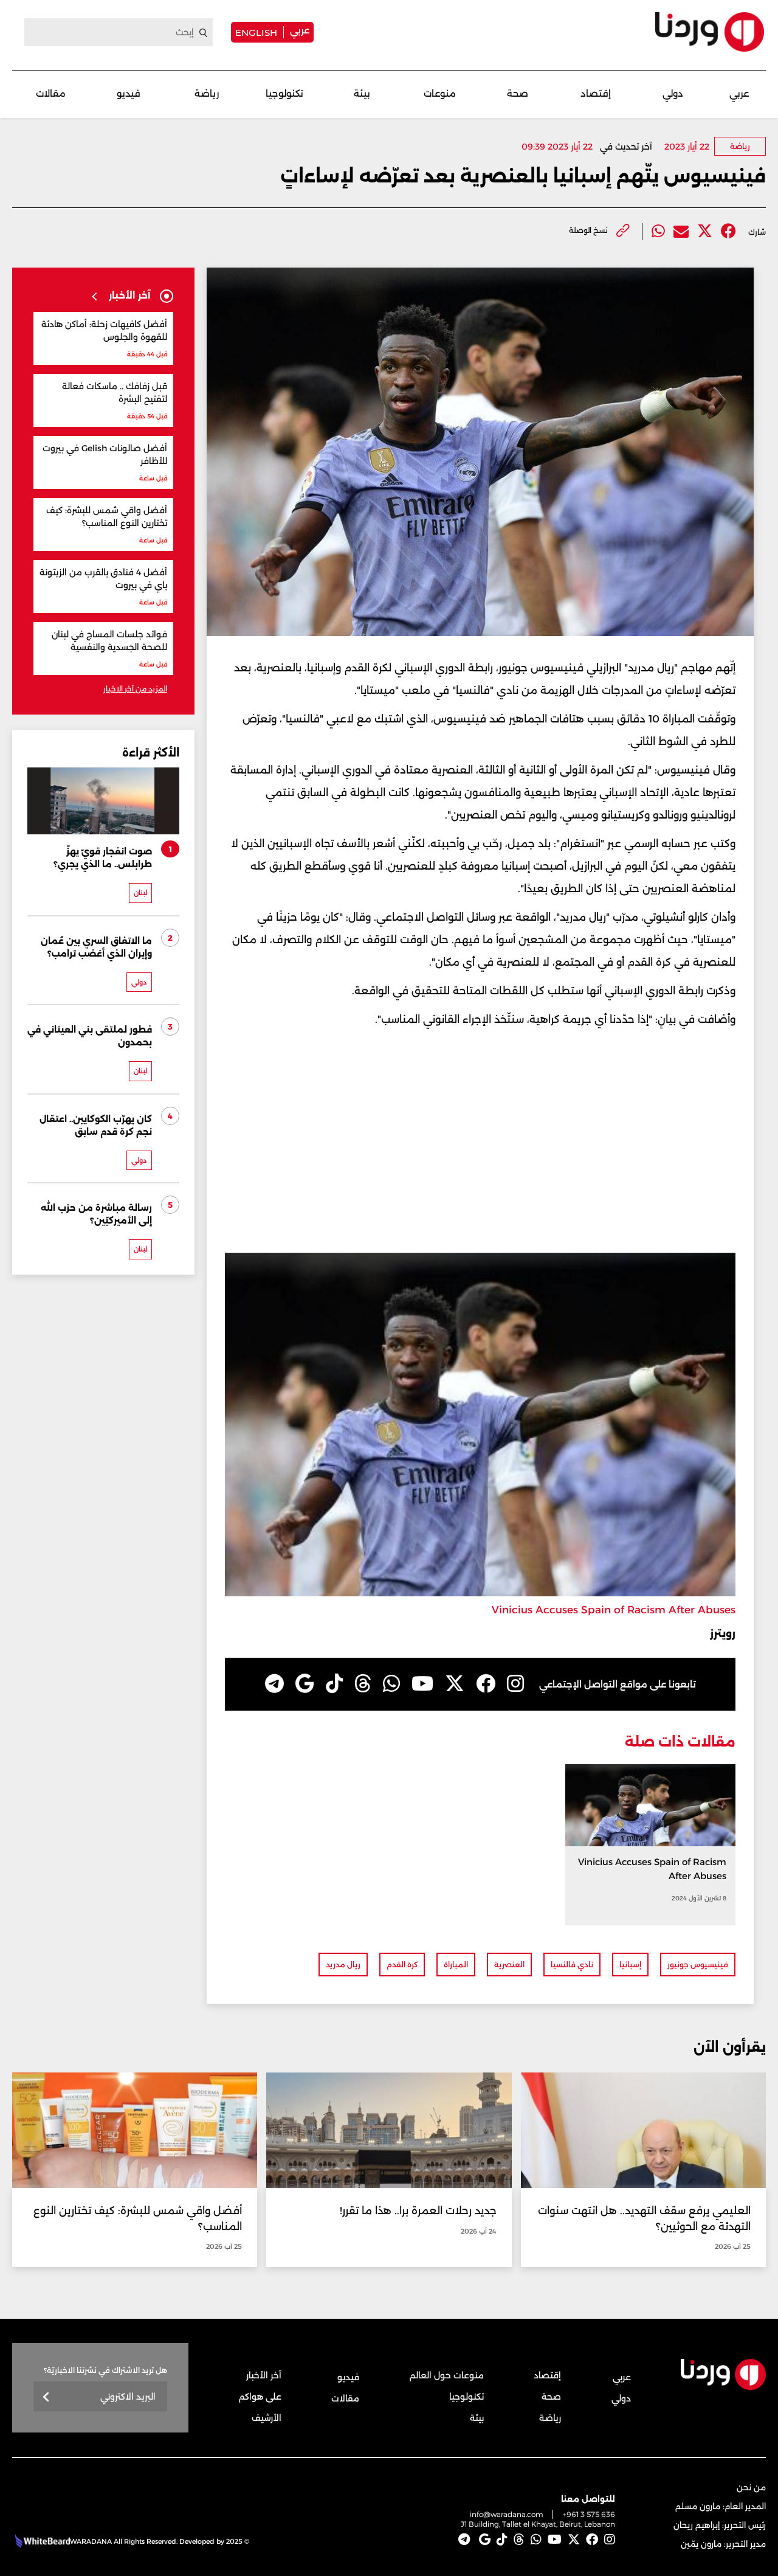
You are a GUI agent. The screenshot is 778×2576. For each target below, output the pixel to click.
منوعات (440, 93)
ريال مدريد (343, 1965)
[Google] (305, 1684)
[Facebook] (728, 231)
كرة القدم (402, 1965)
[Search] (204, 33)
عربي (300, 30)
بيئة (362, 93)
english (256, 32)
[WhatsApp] (391, 1684)
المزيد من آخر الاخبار (135, 689)
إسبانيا (630, 1965)
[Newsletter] (46, 2398)
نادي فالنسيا (572, 1965)
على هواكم (260, 2397)
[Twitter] (705, 231)
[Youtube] (422, 1684)
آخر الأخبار (264, 2375)
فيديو (129, 93)
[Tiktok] (334, 1684)
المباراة (456, 1965)
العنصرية (509, 1965)
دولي (673, 93)
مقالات (51, 93)
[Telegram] (274, 1684)
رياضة (207, 93)
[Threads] (363, 1684)
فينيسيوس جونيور (698, 1965)
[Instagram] (515, 1684)
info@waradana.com (507, 2514)
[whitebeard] (41, 2541)
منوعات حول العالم (447, 2375)
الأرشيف (267, 2418)
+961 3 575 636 (589, 2514)
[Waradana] (710, 32)
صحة (518, 93)
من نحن (751, 2487)
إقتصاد (596, 93)
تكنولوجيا (284, 93)
